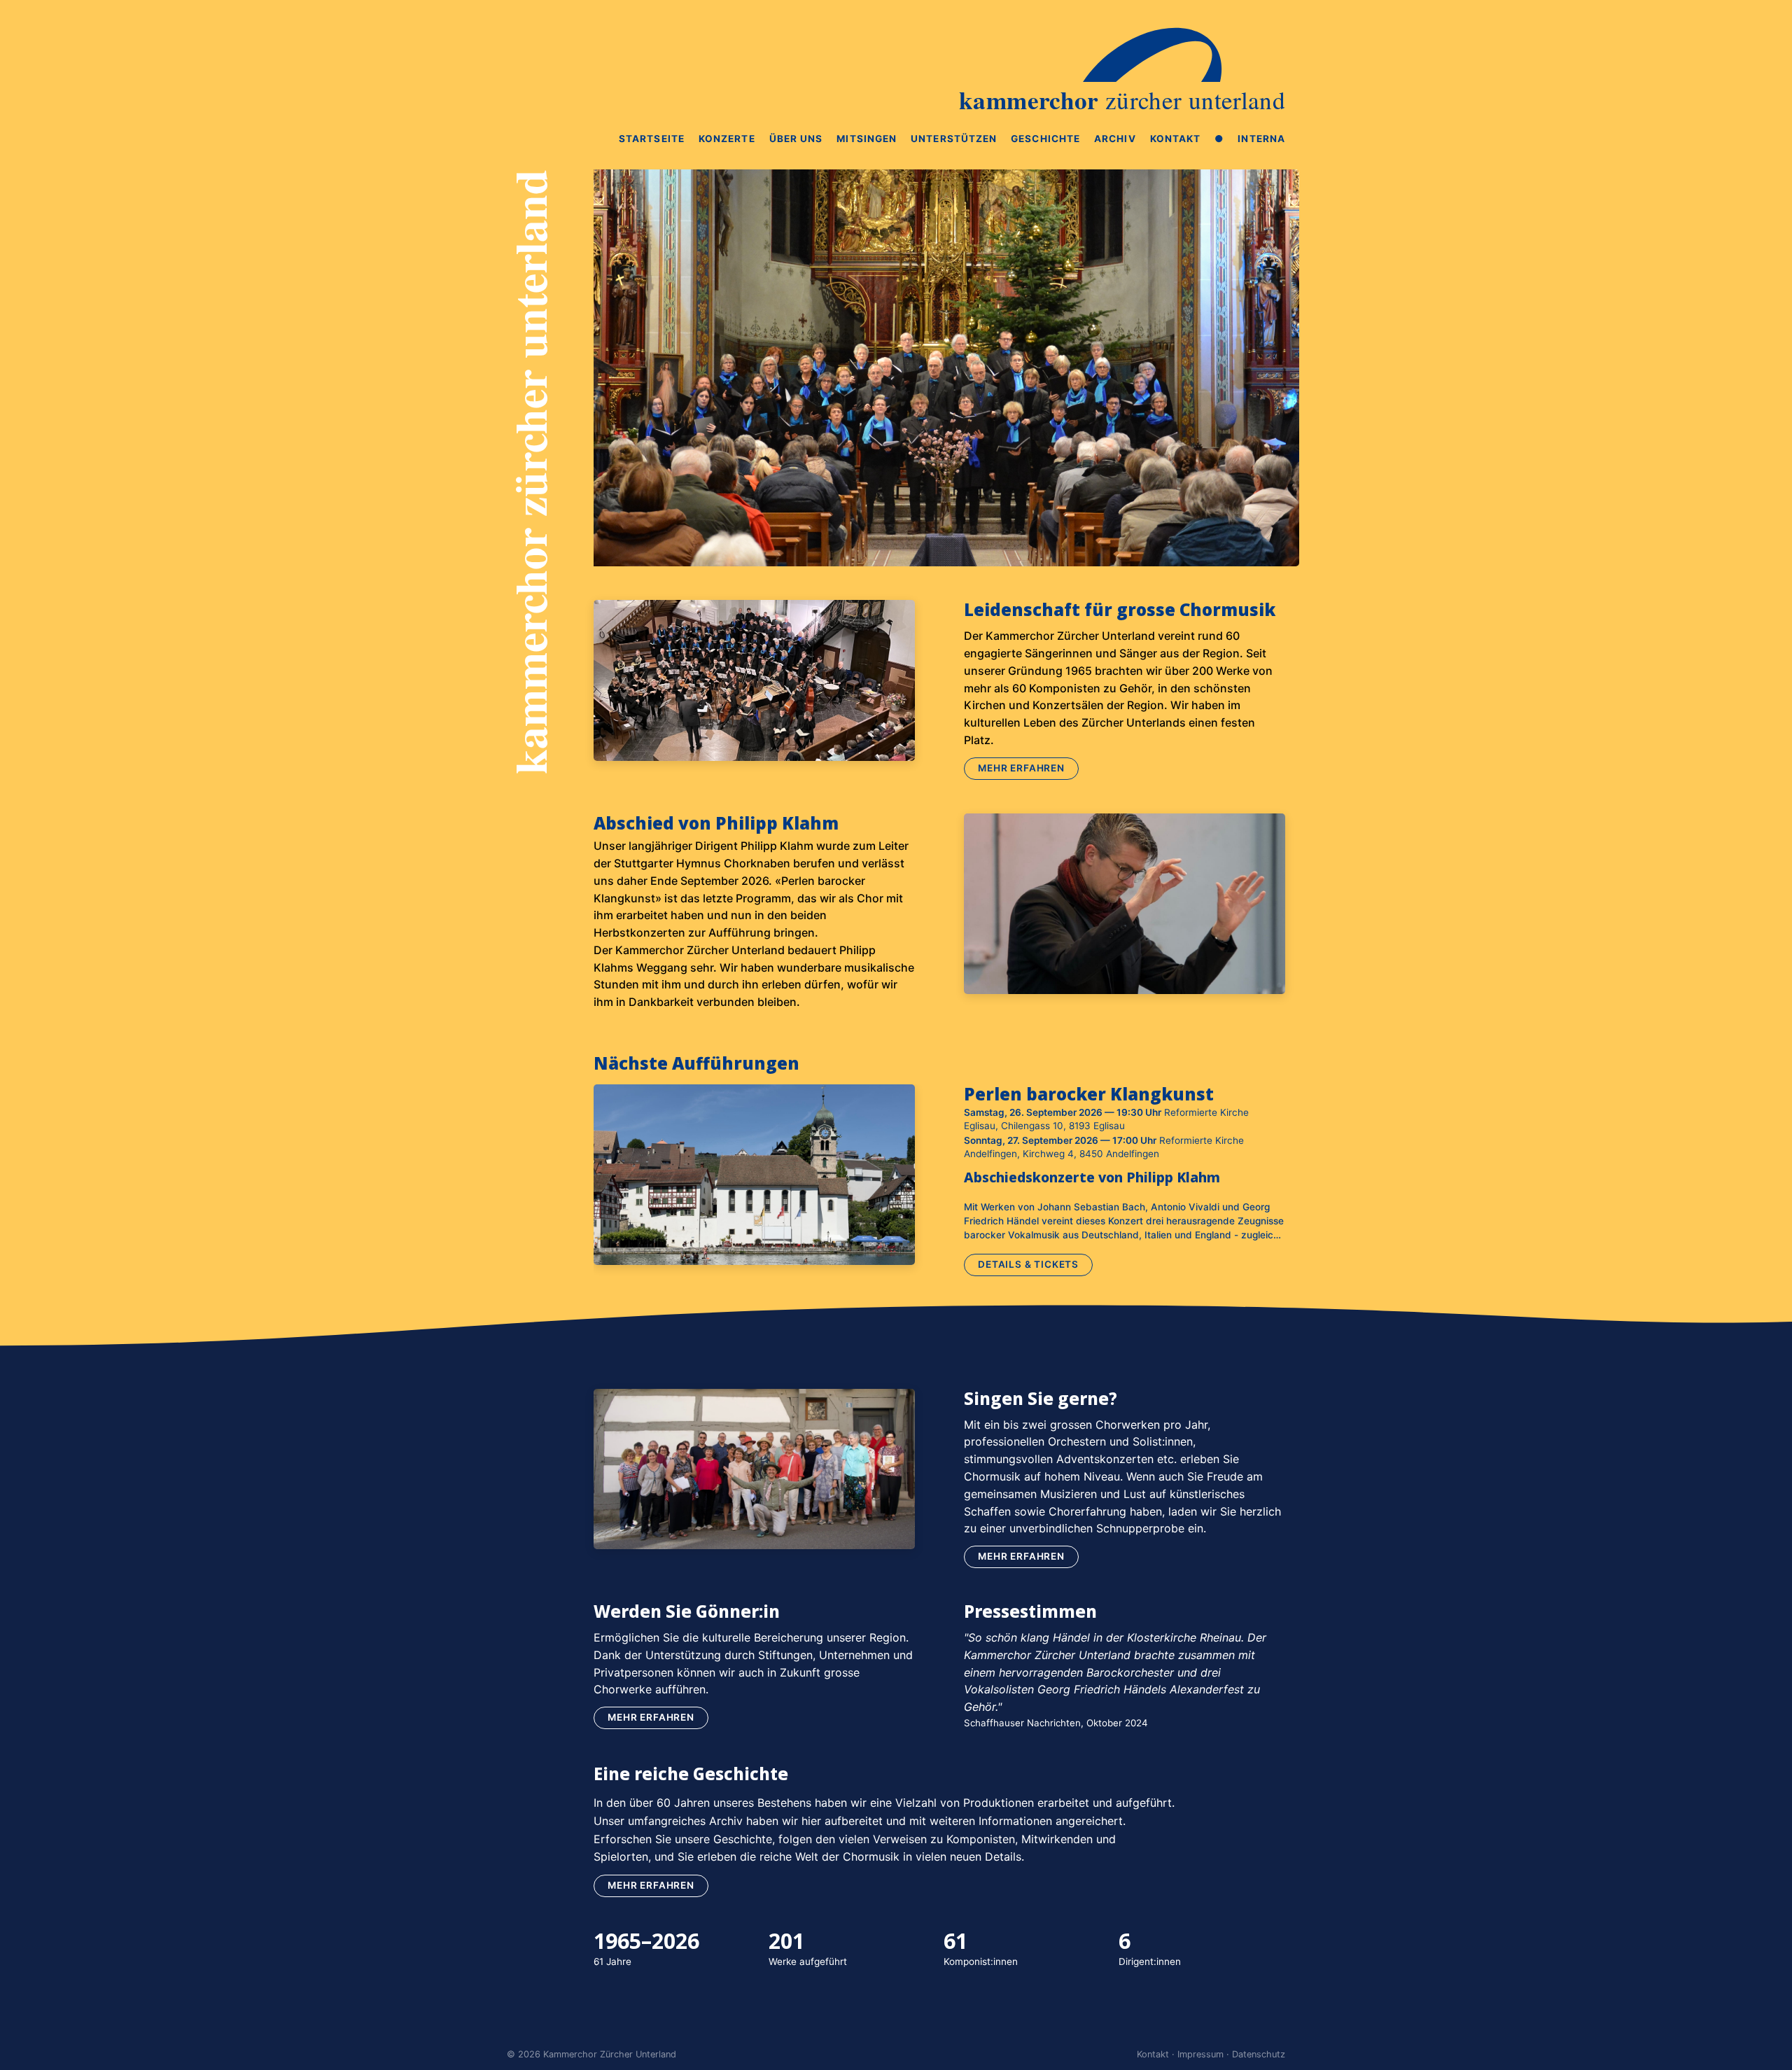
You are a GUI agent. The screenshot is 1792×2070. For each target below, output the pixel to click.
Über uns (796, 139)
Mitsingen (867, 139)
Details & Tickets (1028, 1264)
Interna (1261, 139)
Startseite (652, 139)
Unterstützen (954, 139)
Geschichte (1045, 139)
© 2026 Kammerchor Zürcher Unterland (591, 2054)
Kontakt (1176, 139)
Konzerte (727, 139)
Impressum (1200, 2054)
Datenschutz (1259, 2054)
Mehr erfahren (1021, 768)
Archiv (1115, 139)
